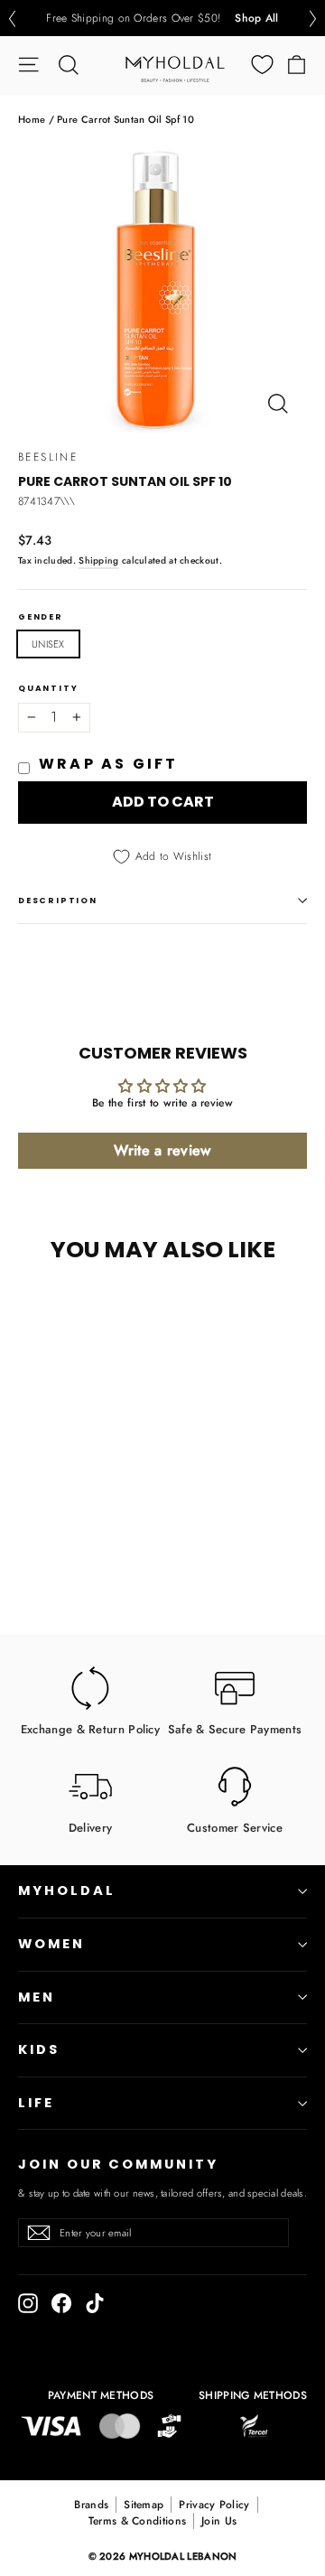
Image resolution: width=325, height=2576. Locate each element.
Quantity (48, 689)
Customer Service (235, 1827)
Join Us (219, 2521)
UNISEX (48, 644)
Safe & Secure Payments (235, 1728)
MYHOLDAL (67, 1890)
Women (51, 1944)
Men (37, 1997)
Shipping (98, 560)
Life (36, 2103)
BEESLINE (48, 457)
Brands (91, 2505)
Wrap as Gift (108, 764)
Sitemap (144, 2505)
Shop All (256, 18)
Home (32, 119)
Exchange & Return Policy (90, 1728)
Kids (39, 2049)
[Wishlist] (262, 65)
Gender (41, 617)
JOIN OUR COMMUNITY (118, 2164)
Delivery (90, 1827)
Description (58, 901)
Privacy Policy (214, 2505)
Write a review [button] (162, 1150)
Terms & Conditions (137, 2521)
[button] (12, 19)
